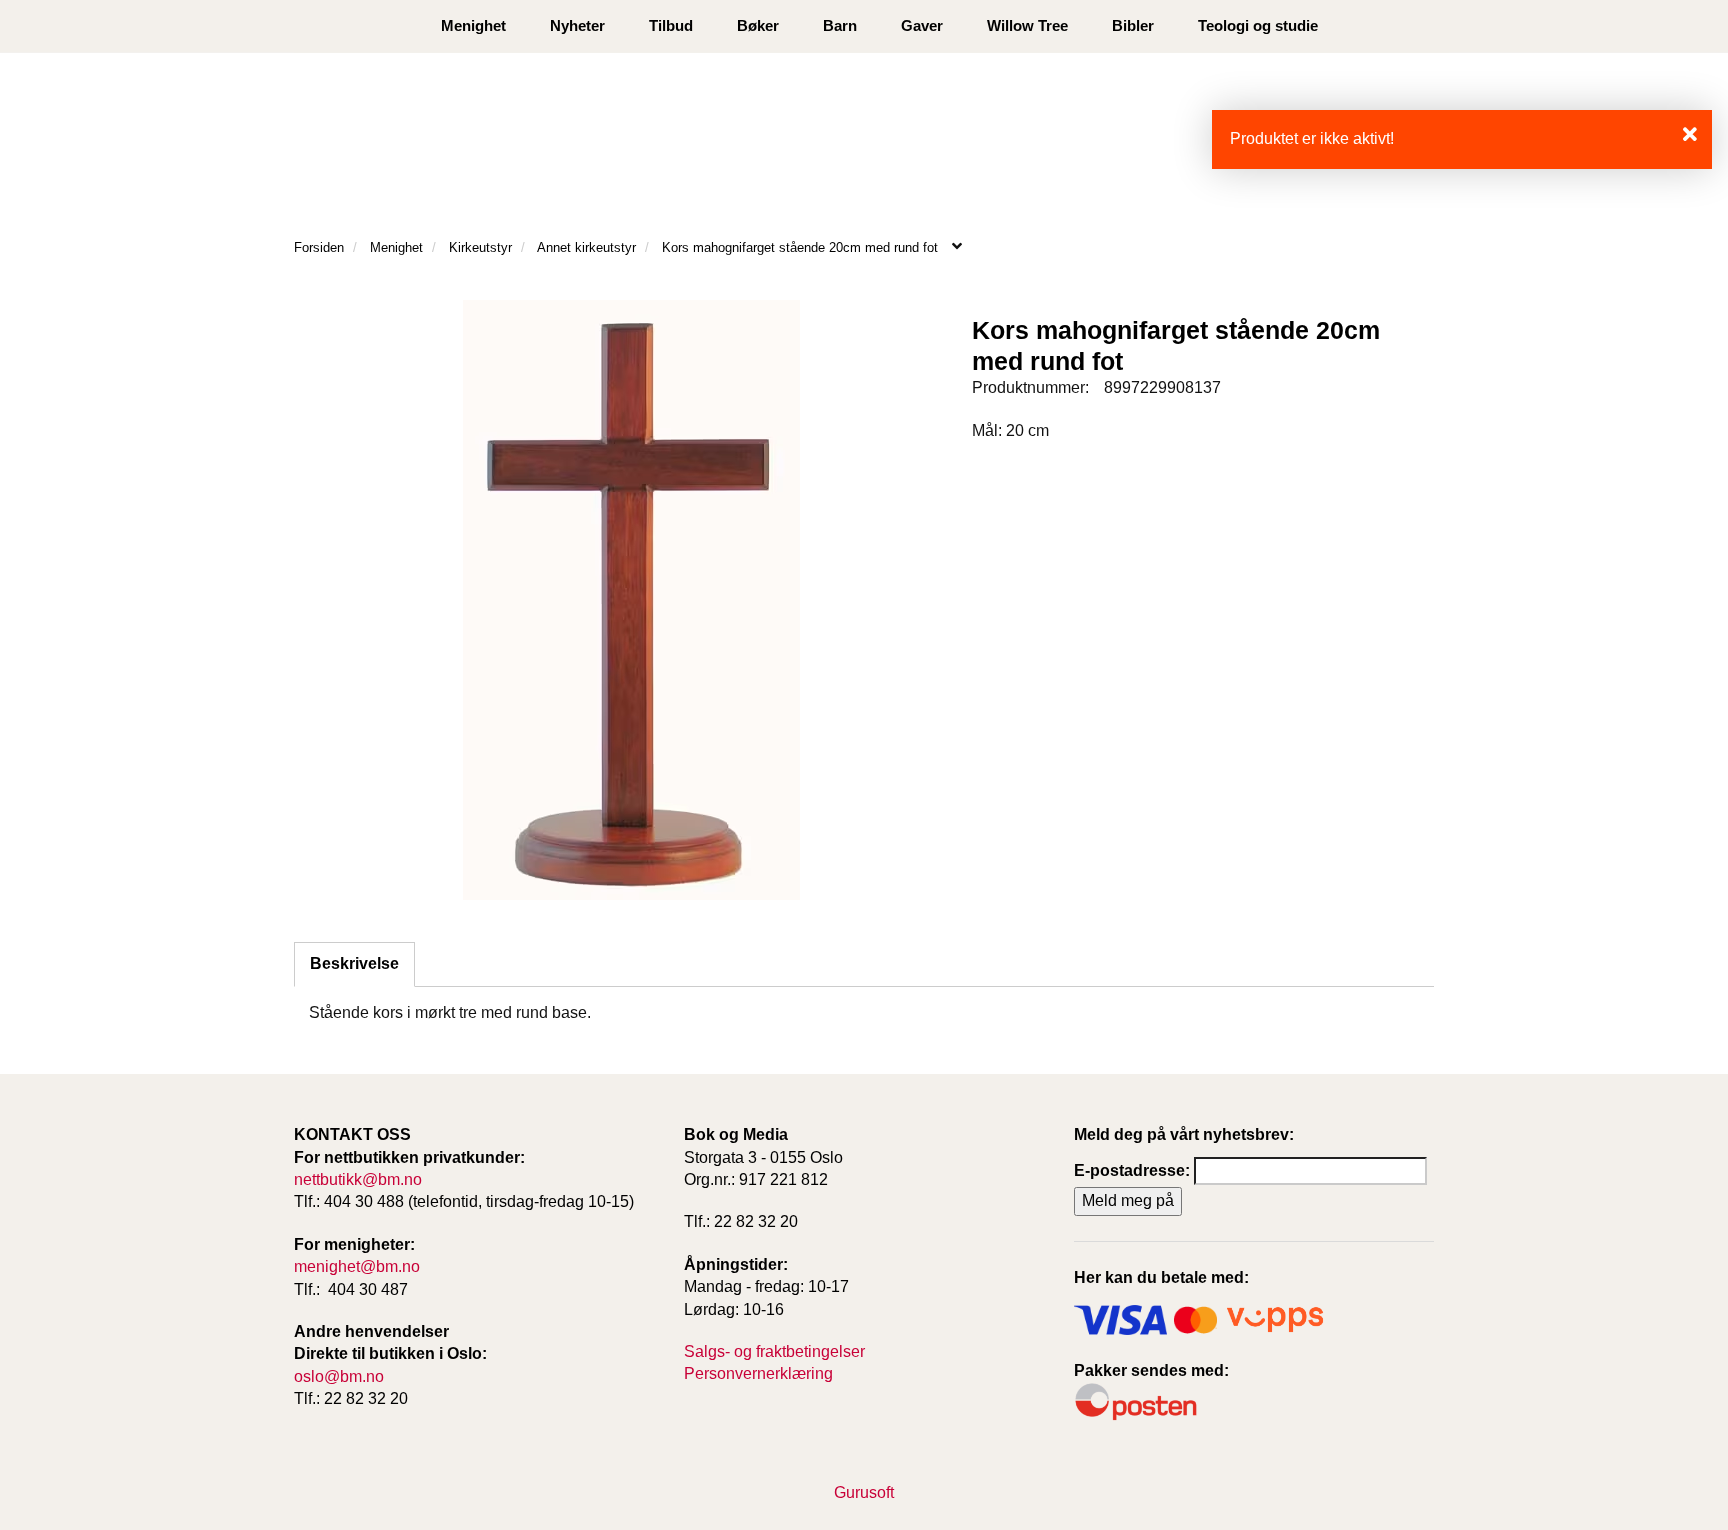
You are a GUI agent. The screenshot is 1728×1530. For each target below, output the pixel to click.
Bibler (1133, 25)
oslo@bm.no (339, 1376)
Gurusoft (864, 1492)
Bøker (758, 25)
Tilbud (671, 25)
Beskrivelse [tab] (354, 963)
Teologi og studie (1258, 25)
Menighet (473, 25)
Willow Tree (1027, 25)
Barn (840, 25)
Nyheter (577, 25)
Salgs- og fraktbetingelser (774, 1351)
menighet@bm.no (357, 1266)
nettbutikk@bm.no (358, 1179)
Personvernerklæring (758, 1373)
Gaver (922, 25)
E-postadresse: (1132, 1170)
